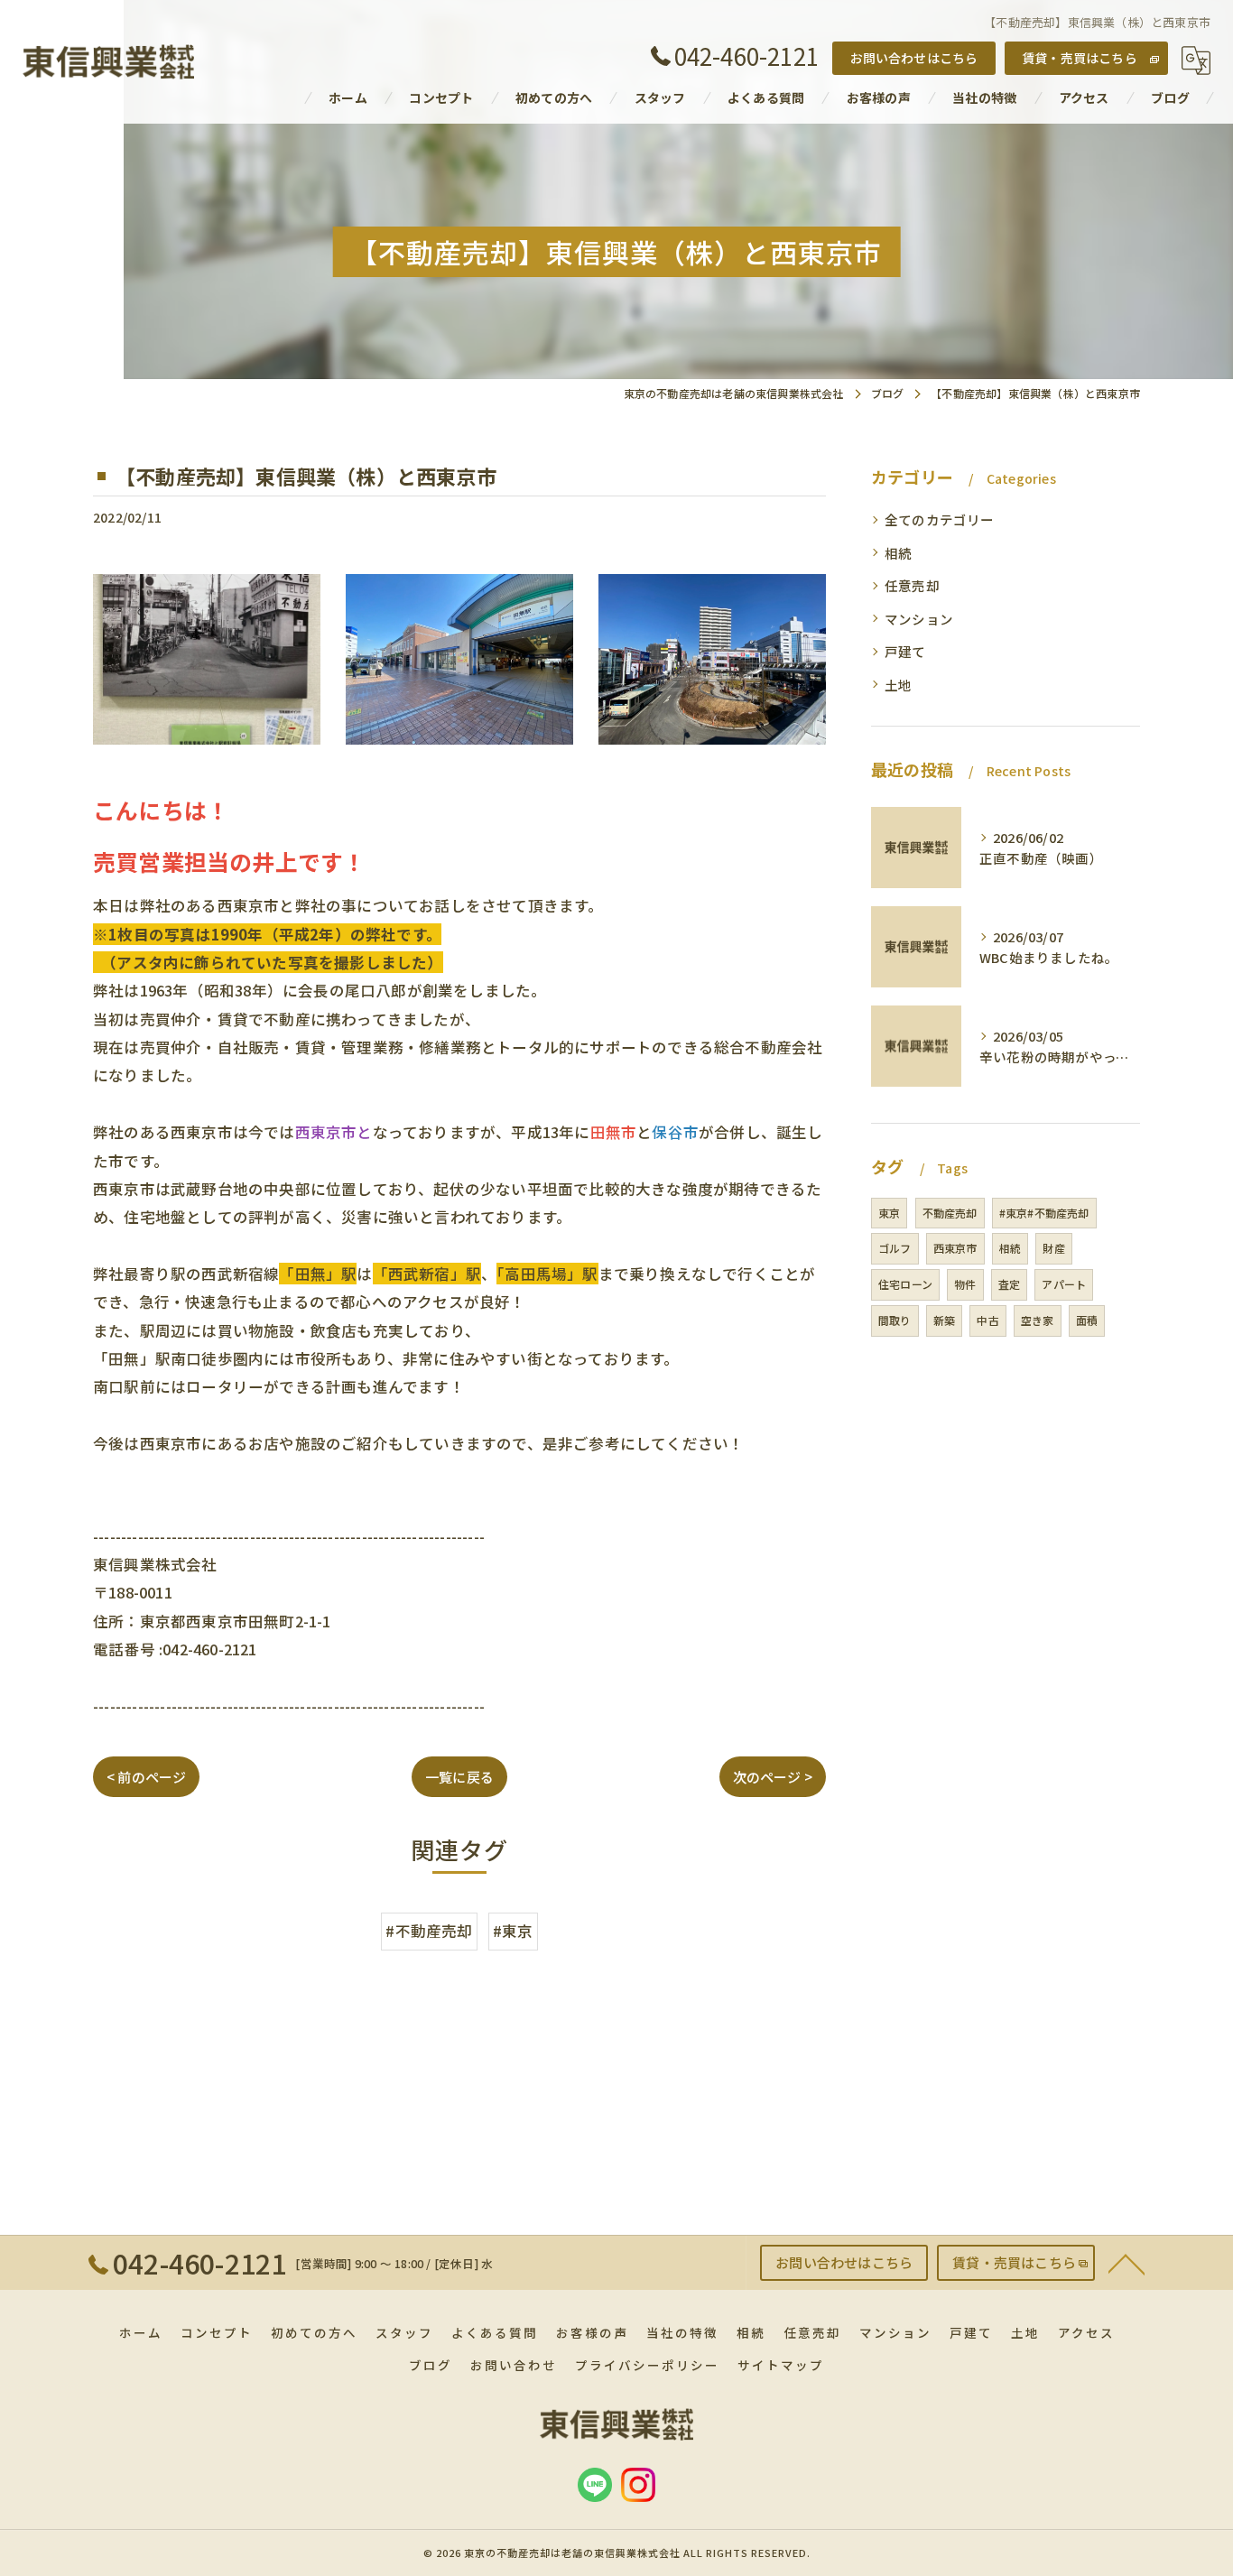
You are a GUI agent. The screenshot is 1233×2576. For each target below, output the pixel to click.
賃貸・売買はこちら (1080, 58)
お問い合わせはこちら (914, 58)
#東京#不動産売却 (1044, 1213)
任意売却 (912, 585)
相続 (898, 553)
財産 (1053, 1248)
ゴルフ (895, 1248)
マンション (919, 619)
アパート (1064, 1284)
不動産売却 (950, 1213)
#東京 (513, 1931)
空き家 (1038, 1320)
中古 (987, 1320)
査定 (1009, 1284)
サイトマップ (781, 2365)
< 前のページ (146, 1777)
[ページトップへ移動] (1126, 2263)
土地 (898, 685)
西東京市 (955, 1248)
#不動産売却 (429, 1931)
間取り (895, 1320)
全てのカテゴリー (940, 519)
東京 (889, 1213)
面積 (1087, 1320)
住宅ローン (905, 1284)
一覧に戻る (459, 1777)
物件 (965, 1284)
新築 (944, 1320)
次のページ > (773, 1777)
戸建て (905, 651)
